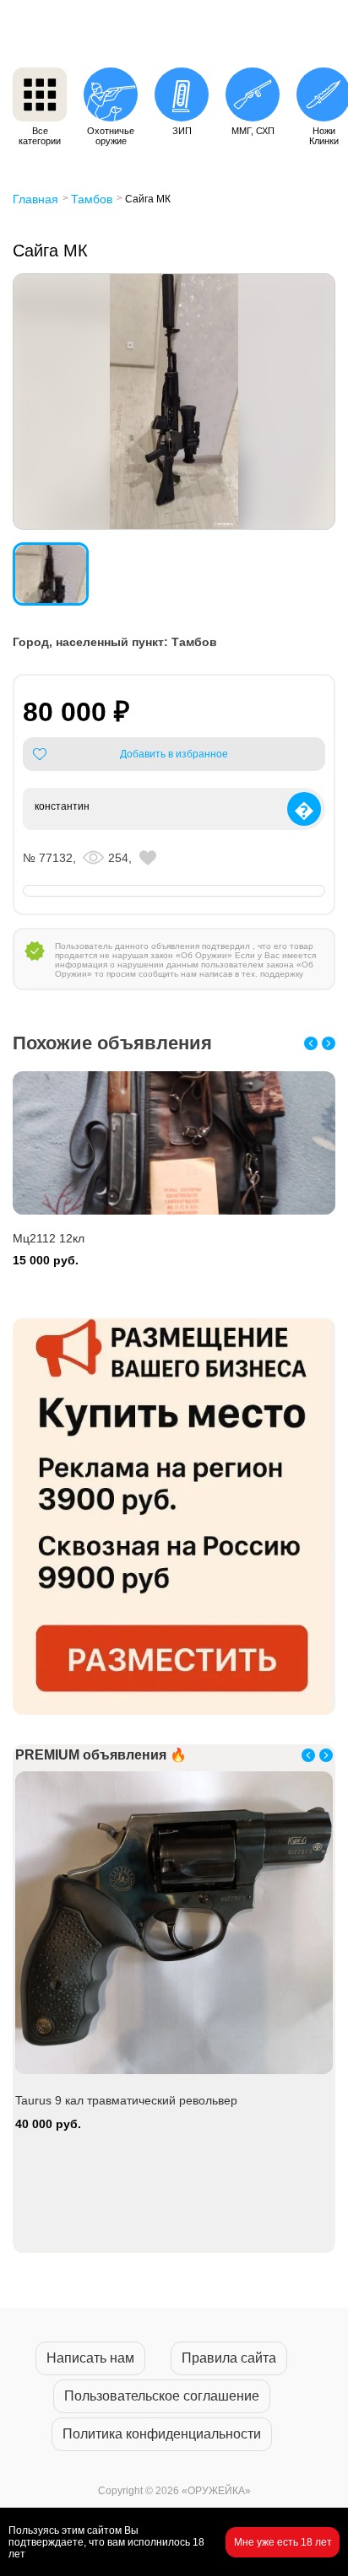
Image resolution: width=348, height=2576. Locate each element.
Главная (35, 199)
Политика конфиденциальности (162, 2434)
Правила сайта (229, 2358)
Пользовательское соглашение (162, 2396)
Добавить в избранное (174, 754)
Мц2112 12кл (49, 1238)
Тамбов (92, 199)
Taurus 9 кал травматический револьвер (126, 2100)
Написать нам (90, 2358)
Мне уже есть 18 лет (283, 2542)
